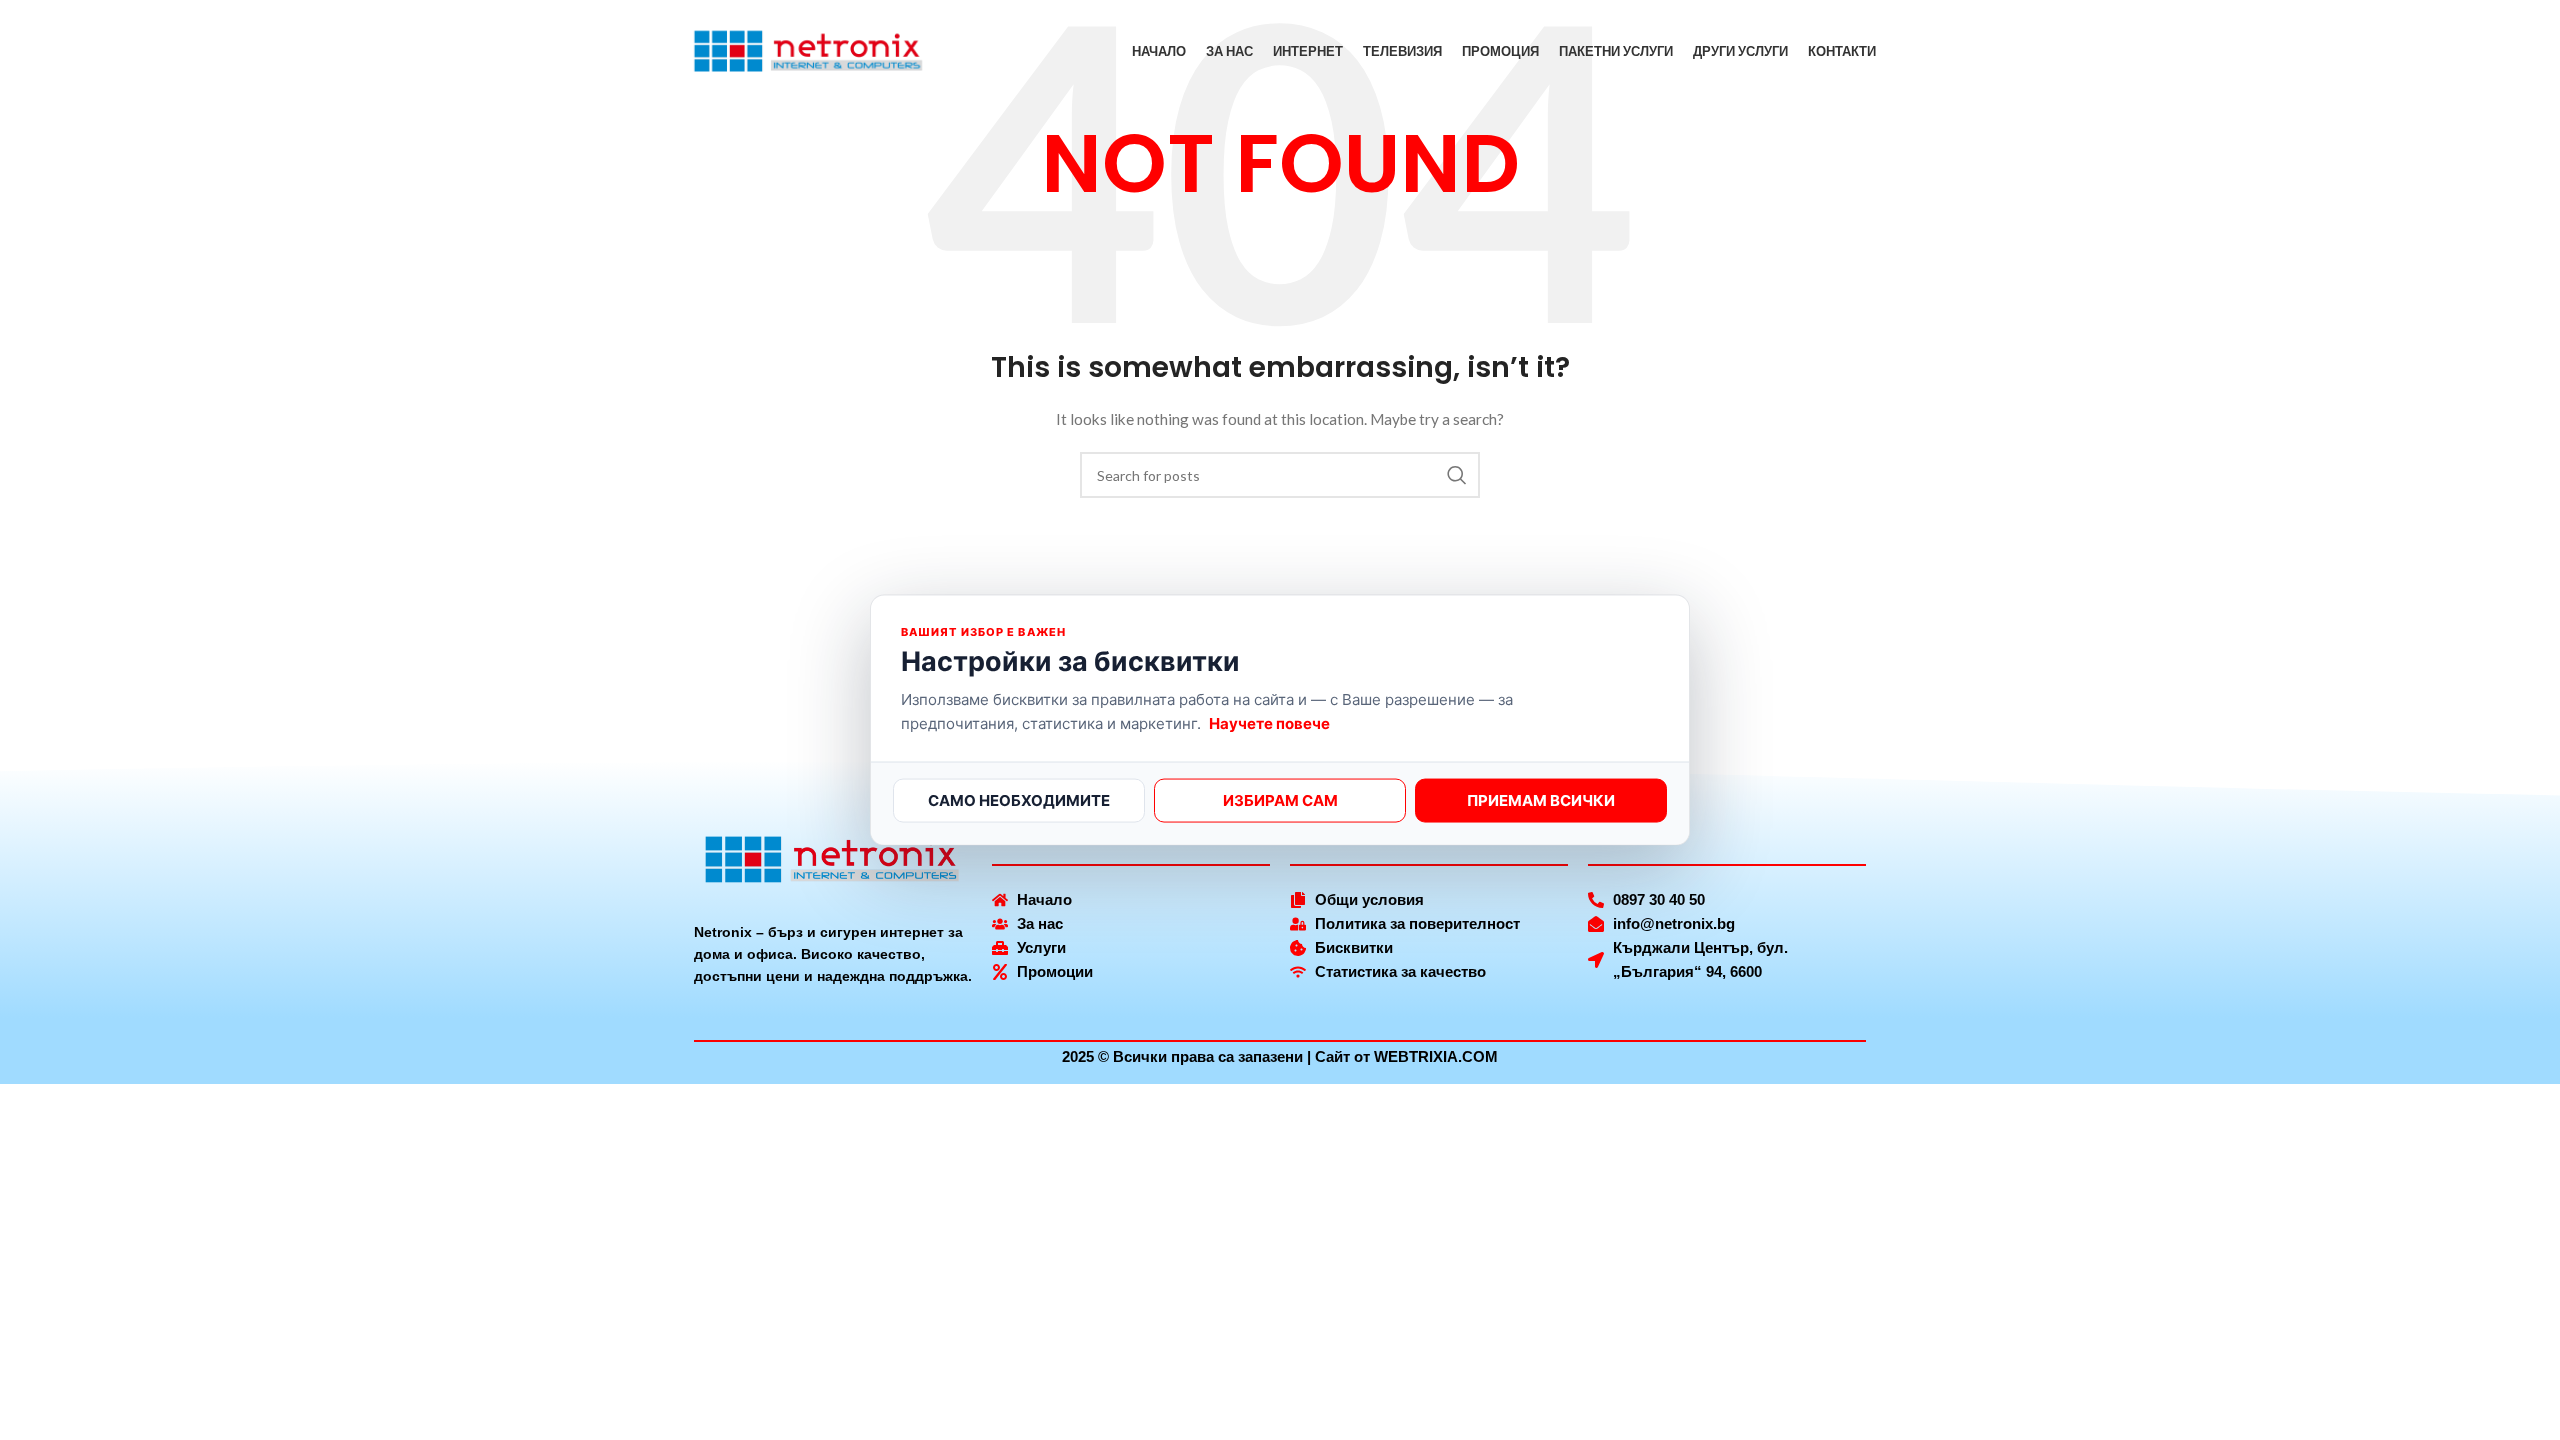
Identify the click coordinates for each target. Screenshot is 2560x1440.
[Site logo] (809, 50)
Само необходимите (1019, 799)
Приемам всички (1541, 799)
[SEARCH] (1457, 475)
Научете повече (1269, 722)
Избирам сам (1280, 799)
